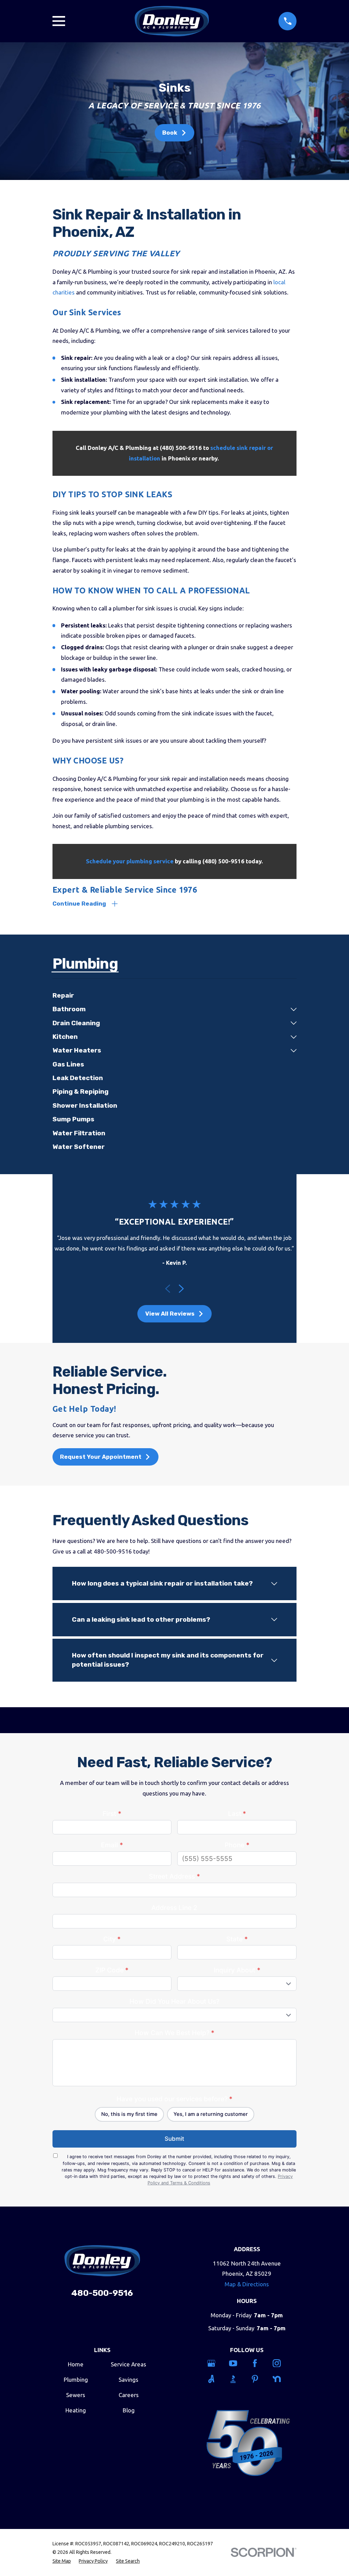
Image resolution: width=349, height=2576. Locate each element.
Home (76, 2364)
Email (112, 1845)
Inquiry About (237, 1970)
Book (170, 133)
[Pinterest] (258, 2379)
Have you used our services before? (174, 2099)
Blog (129, 2410)
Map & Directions (247, 2284)
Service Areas (128, 2364)
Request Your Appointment (101, 1457)
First (112, 1814)
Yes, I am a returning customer (211, 2114)
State (237, 1939)
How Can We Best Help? (174, 2033)
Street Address (174, 1876)
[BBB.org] (236, 2379)
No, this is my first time (129, 2114)
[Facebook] (258, 2363)
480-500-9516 (102, 2293)
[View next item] (181, 1289)
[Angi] (214, 2379)
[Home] (172, 21)
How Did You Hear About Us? (174, 2001)
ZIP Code (112, 1970)
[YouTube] (236, 2363)
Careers (129, 2395)
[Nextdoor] (280, 2379)
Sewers (76, 2395)
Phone (237, 1845)
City (112, 1939)
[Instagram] (280, 2363)
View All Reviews (170, 1314)
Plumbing (76, 2380)
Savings (128, 2380)
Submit (174, 2139)
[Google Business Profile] (214, 2363)
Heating (76, 2410)
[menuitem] (175, 996)
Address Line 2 (174, 1908)
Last (237, 1814)
